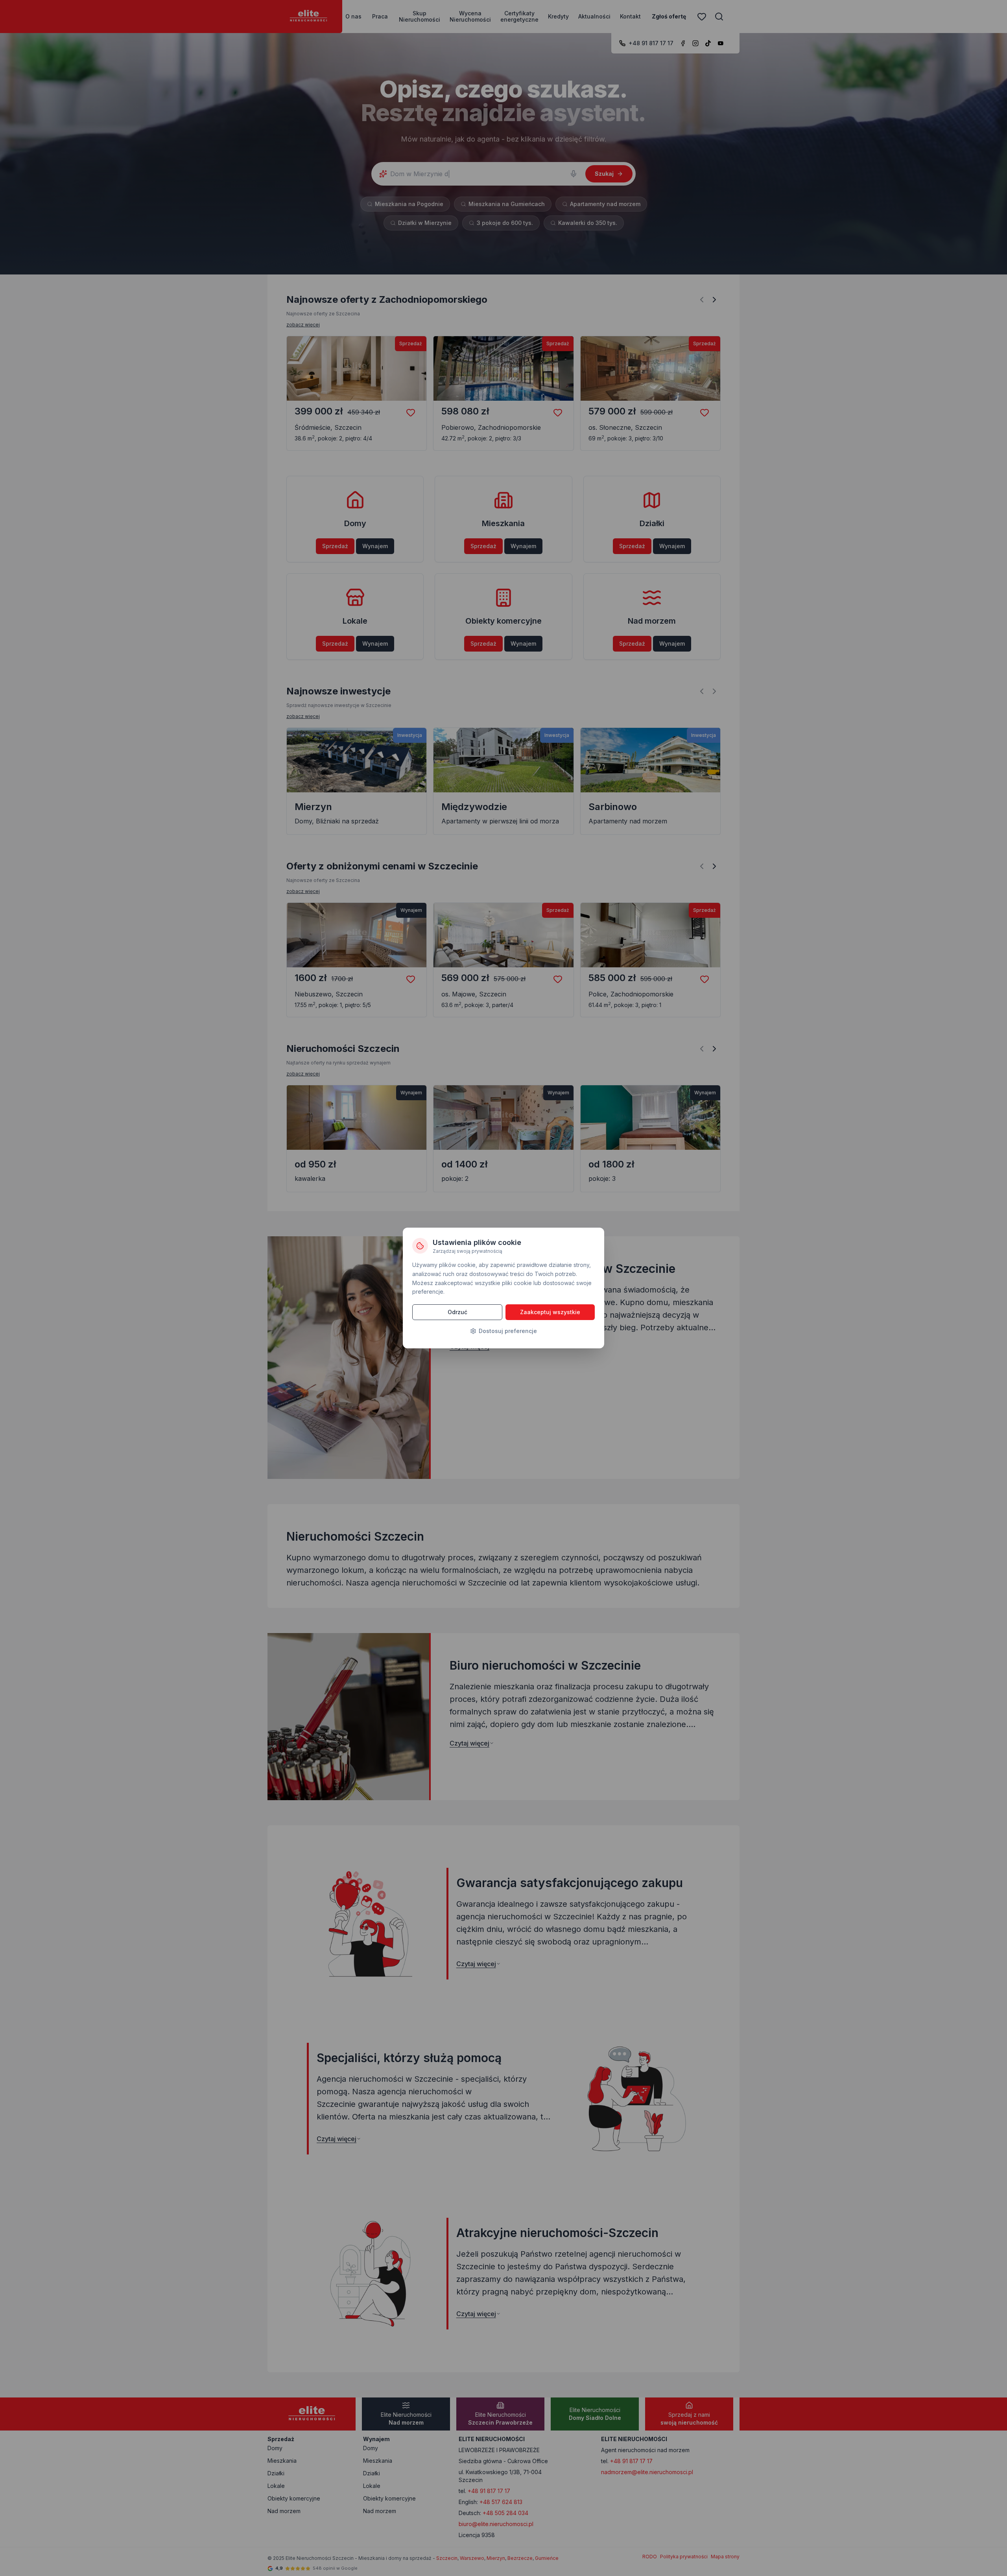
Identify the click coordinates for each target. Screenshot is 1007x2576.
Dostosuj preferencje (508, 1331)
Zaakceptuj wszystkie (550, 1312)
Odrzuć (457, 1312)
